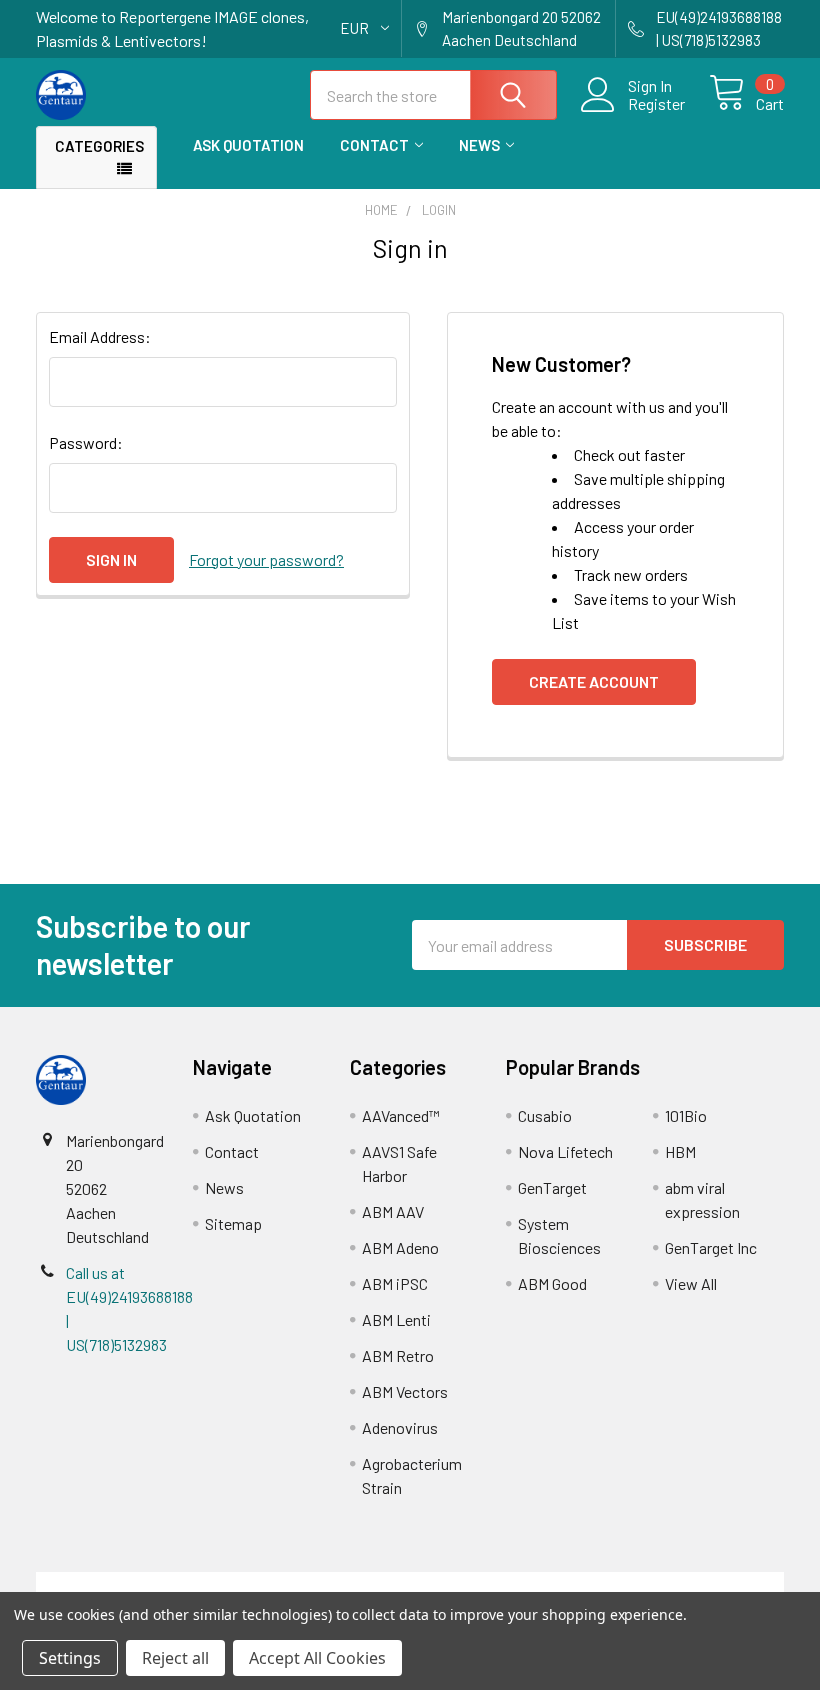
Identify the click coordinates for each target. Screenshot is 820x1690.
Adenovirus (400, 1427)
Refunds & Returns (503, 1583)
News (479, 145)
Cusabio (545, 1115)
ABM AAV (393, 1211)
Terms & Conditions (129, 1583)
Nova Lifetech (565, 1151)
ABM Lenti (396, 1319)
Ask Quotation (248, 145)
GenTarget (552, 1187)
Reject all (175, 1658)
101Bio (686, 1115)
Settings (70, 1658)
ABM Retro (398, 1355)
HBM (680, 1151)
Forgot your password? (266, 559)
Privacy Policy (691, 1583)
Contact (374, 145)
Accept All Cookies (317, 1658)
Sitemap (233, 1223)
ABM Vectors (405, 1391)
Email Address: (100, 336)
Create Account (594, 681)
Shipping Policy (316, 1583)
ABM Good (552, 1283)
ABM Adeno (400, 1247)
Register (656, 104)
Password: (86, 442)
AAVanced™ (401, 1115)
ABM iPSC (395, 1283)
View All (691, 1283)
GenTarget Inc (711, 1247)
